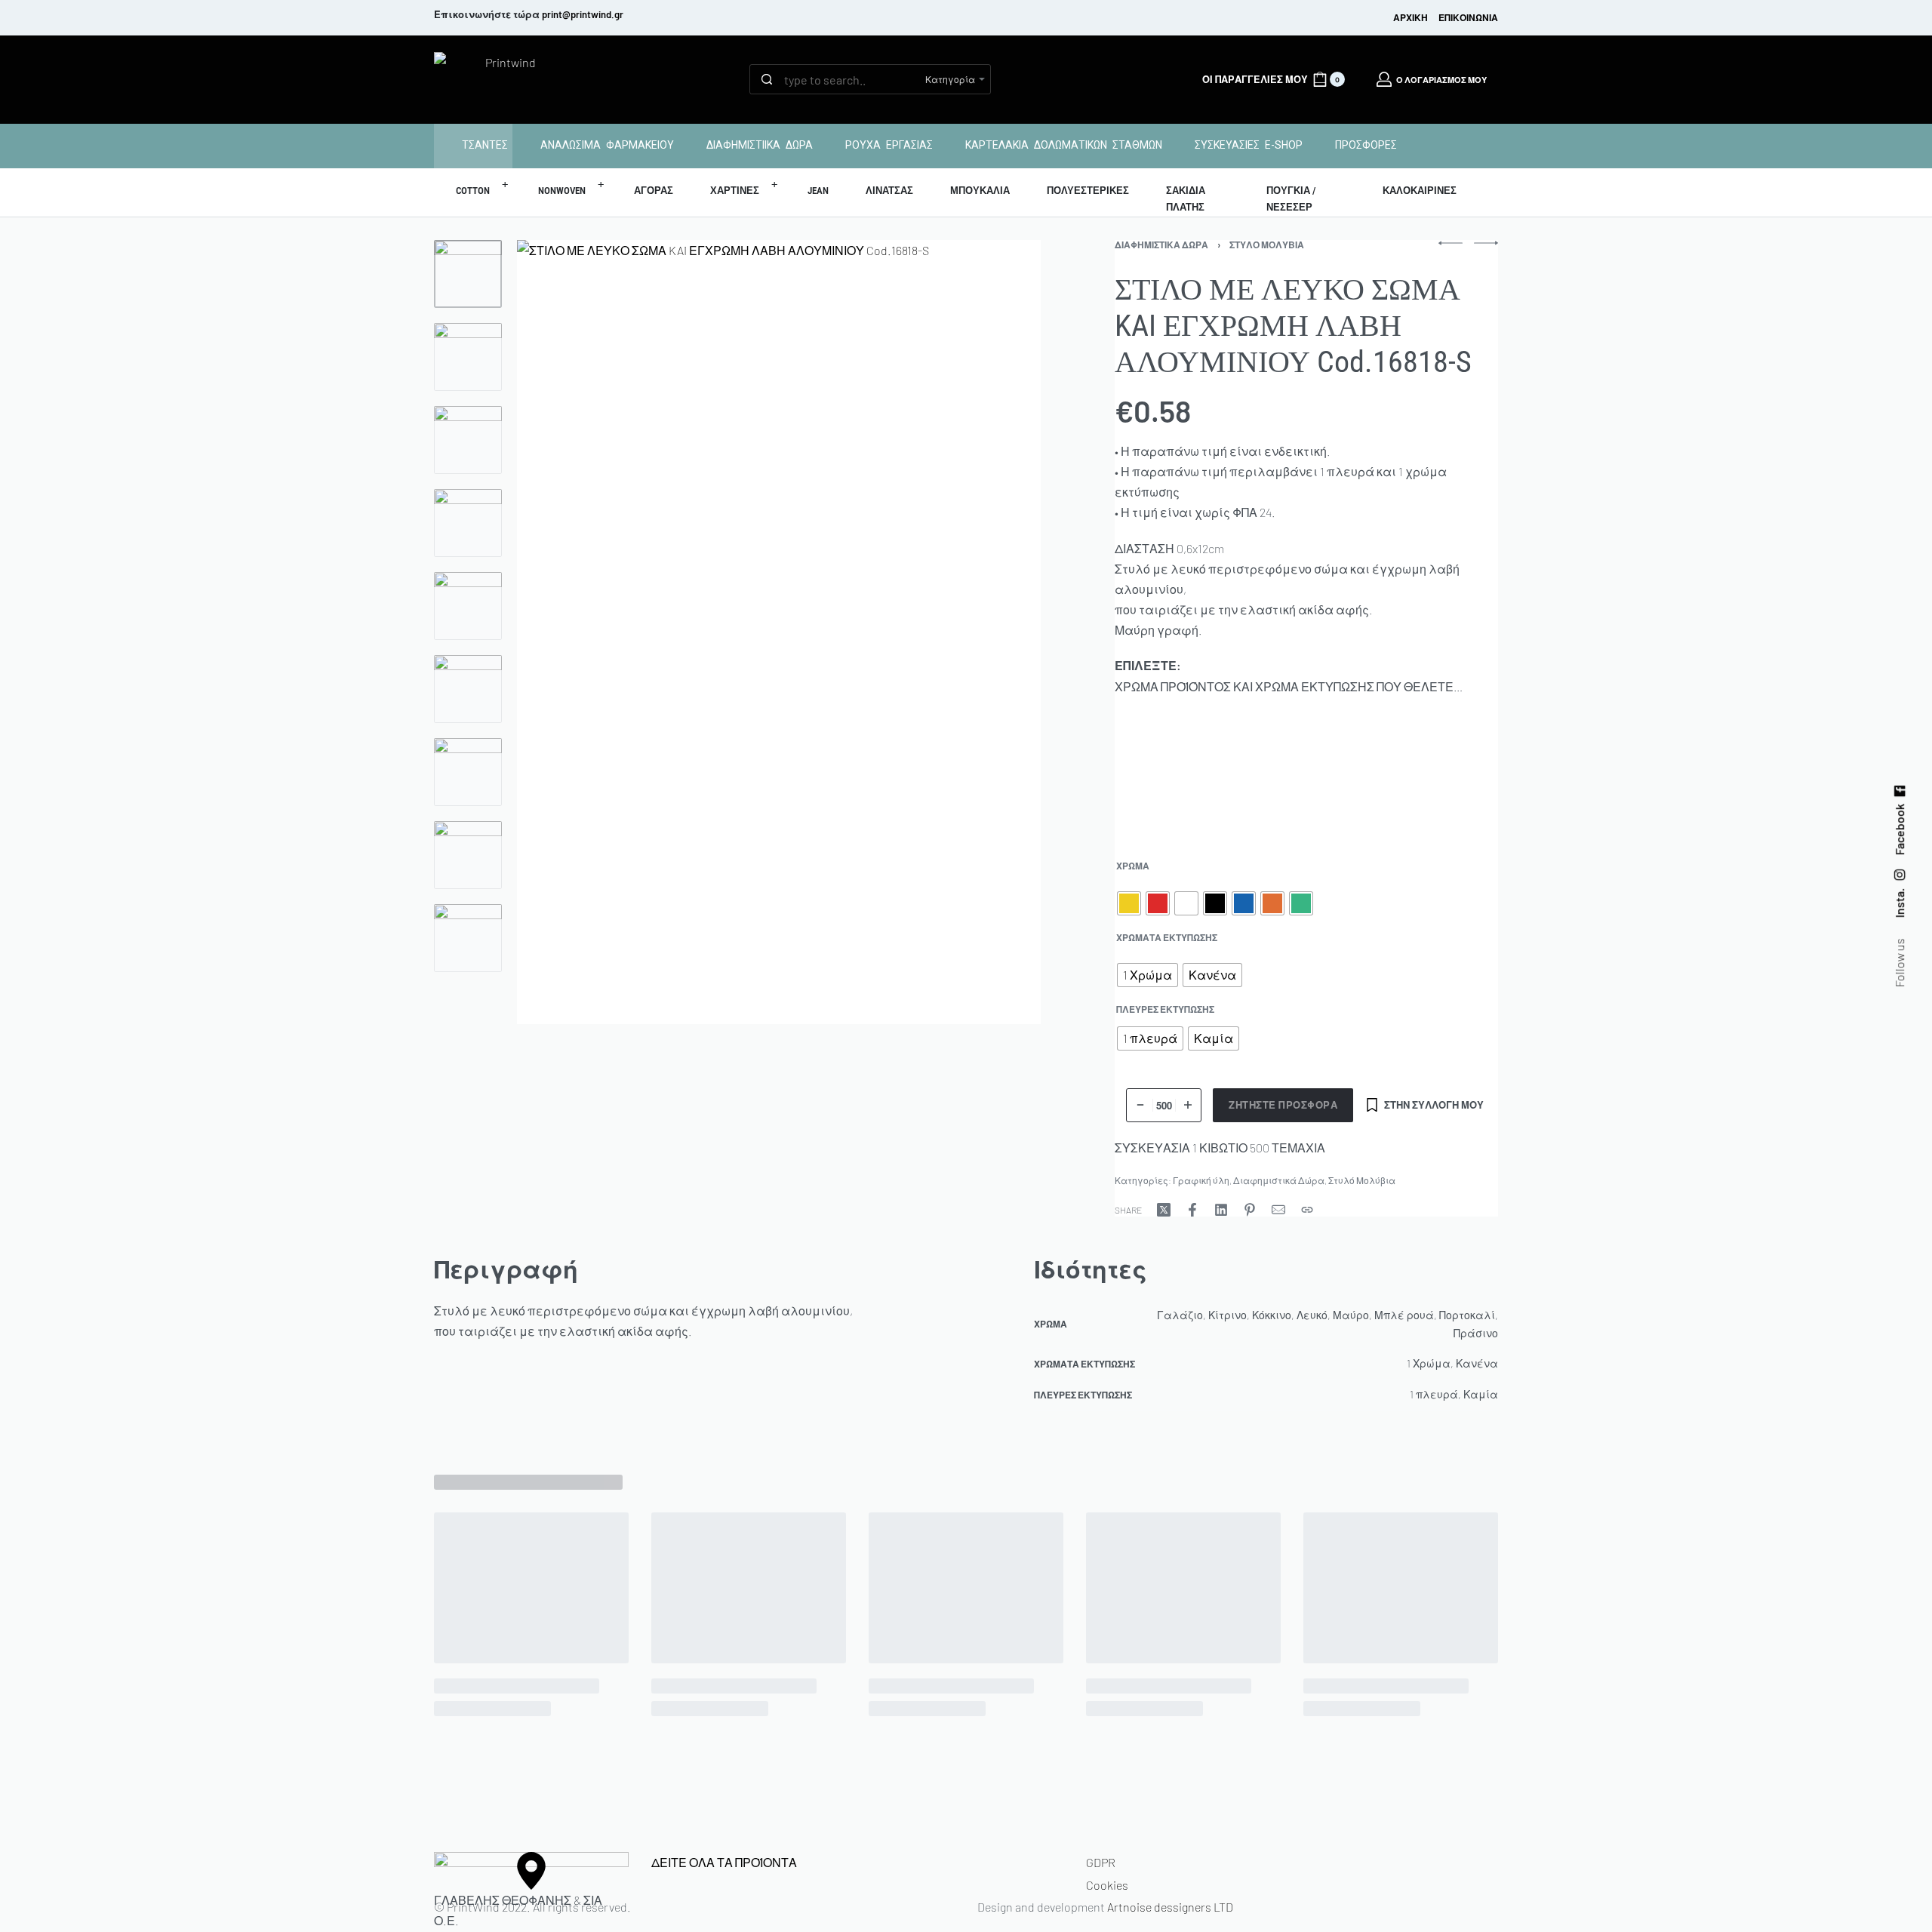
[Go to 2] (468, 357)
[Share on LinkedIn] (1221, 1210)
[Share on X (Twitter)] (1164, 1210)
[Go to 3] (468, 440)
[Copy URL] (1307, 1210)
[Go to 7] (468, 772)
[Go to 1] (468, 274)
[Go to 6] (468, 689)
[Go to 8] (468, 855)
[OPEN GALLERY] (779, 632)
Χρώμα (1133, 866)
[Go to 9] (468, 938)
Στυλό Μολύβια (1267, 245)
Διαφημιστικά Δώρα (1161, 245)
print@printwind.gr (583, 14)
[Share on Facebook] (1192, 1210)
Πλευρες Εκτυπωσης (1165, 1009)
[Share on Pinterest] (1250, 1210)
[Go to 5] (468, 606)
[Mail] (1278, 1210)
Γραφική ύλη (1201, 1180)
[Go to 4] (468, 523)
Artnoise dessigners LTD (1170, 1907)
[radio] (1129, 903)
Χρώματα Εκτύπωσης (1167, 937)
